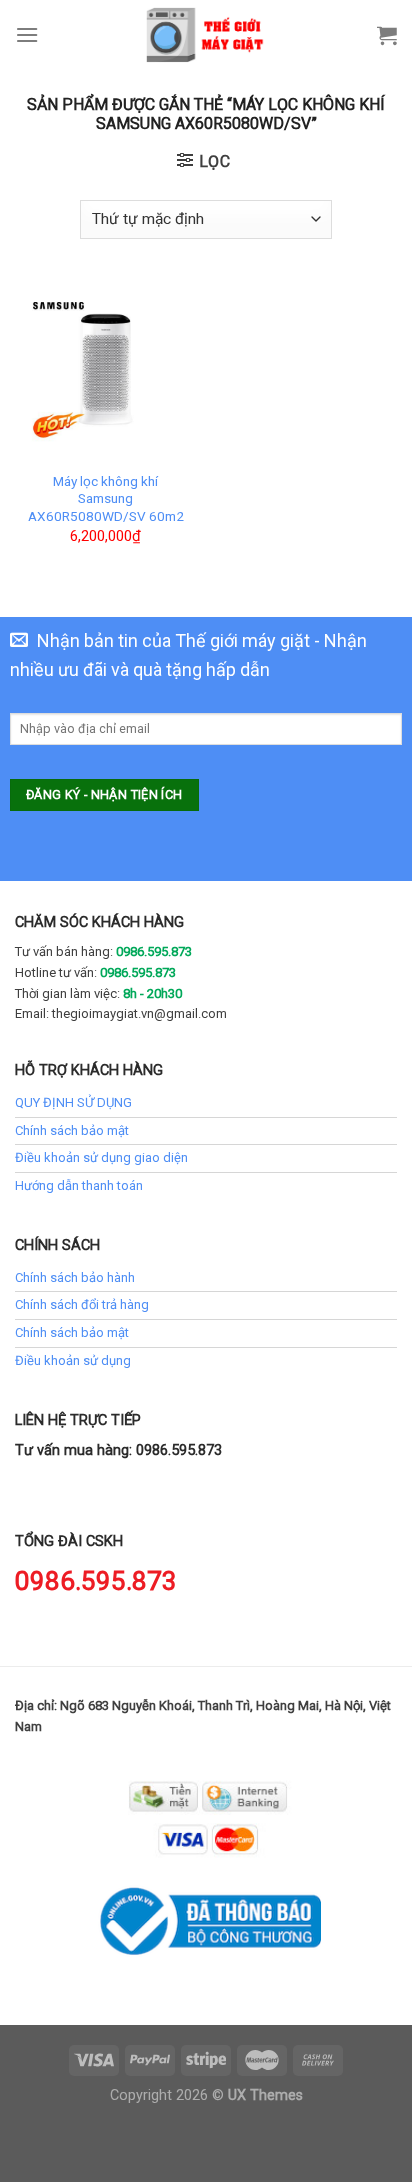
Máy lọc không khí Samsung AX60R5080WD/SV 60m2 (106, 498)
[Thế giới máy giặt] (206, 35)
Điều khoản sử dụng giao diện (101, 1157)
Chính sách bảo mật (72, 1130)
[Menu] (27, 34)
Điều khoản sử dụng (73, 1360)
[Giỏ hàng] (387, 35)
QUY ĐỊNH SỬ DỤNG (73, 1102)
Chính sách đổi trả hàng (82, 1304)
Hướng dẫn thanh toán (79, 1185)
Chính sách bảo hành (75, 1277)
